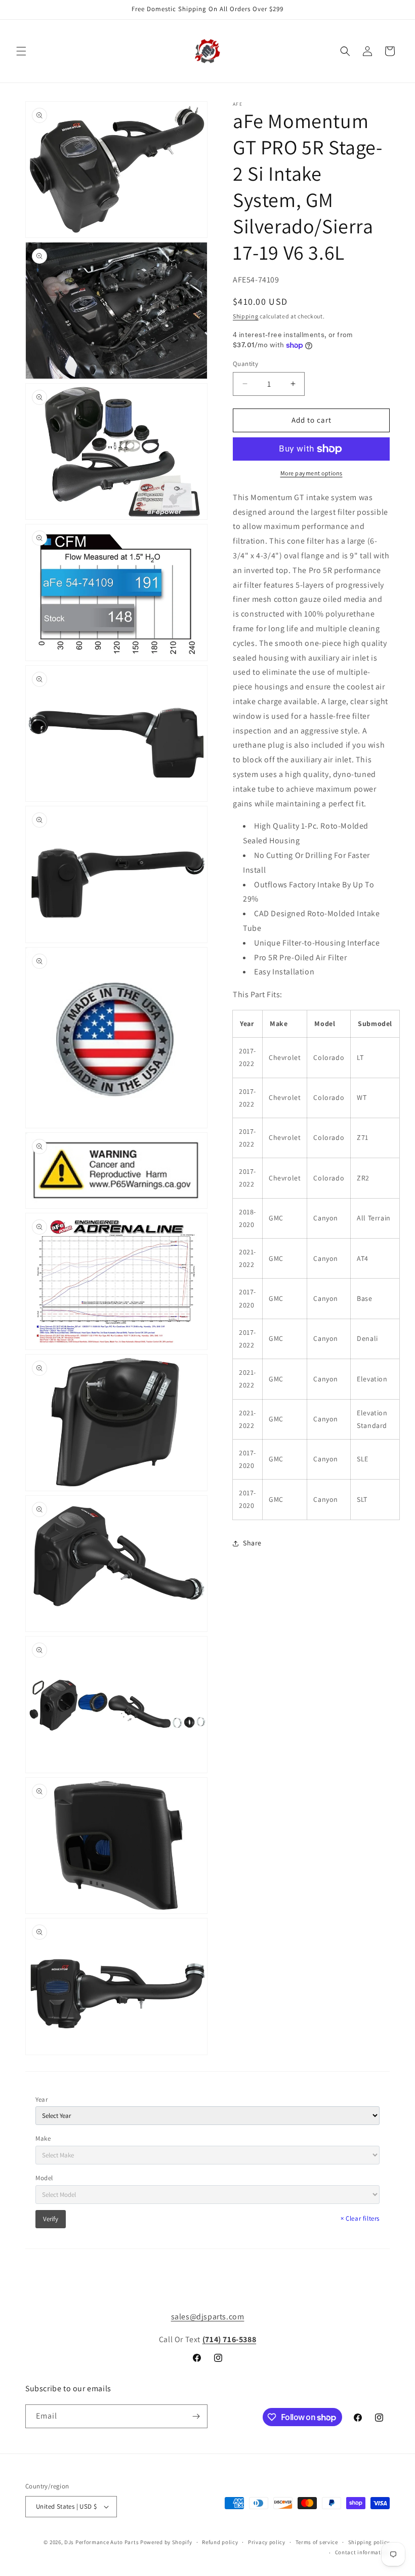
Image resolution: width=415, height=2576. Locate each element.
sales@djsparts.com (208, 2317)
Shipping (246, 316)
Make (43, 2138)
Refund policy (220, 2542)
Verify (51, 2219)
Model (44, 2178)
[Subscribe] (196, 2416)
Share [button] (252, 1543)
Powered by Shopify (166, 2542)
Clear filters (360, 2218)
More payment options (312, 473)
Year (41, 2099)
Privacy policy (267, 2542)
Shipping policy (369, 2542)
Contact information (362, 2552)
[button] (21, 51)
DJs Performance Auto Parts (101, 2542)
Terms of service (317, 2542)
